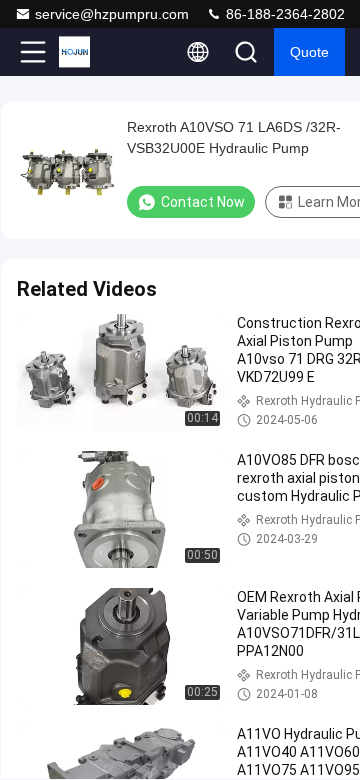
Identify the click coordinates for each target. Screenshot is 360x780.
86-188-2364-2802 (283, 14)
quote (309, 52)
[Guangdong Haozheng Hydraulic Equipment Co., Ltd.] (99, 52)
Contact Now (203, 202)
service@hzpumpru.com (112, 14)
